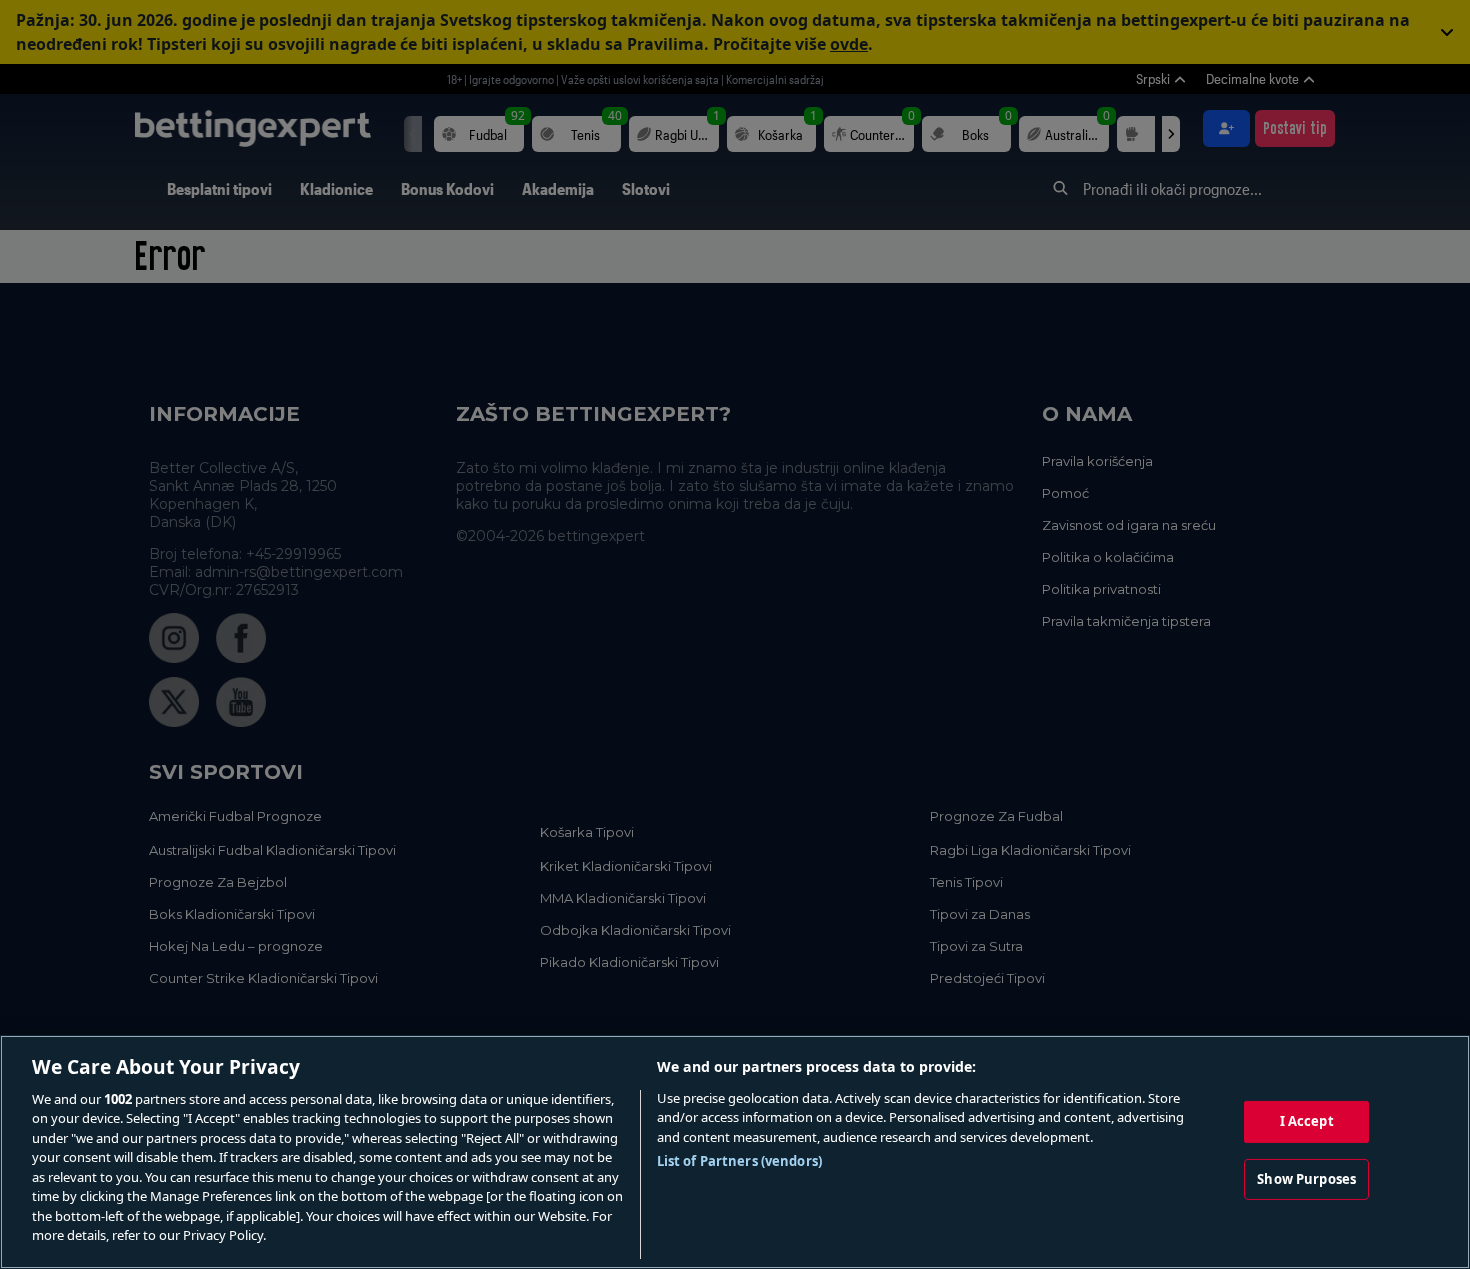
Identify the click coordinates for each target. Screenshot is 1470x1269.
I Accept (1307, 1121)
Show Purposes (1306, 1178)
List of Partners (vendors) (739, 1161)
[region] (735, 1152)
